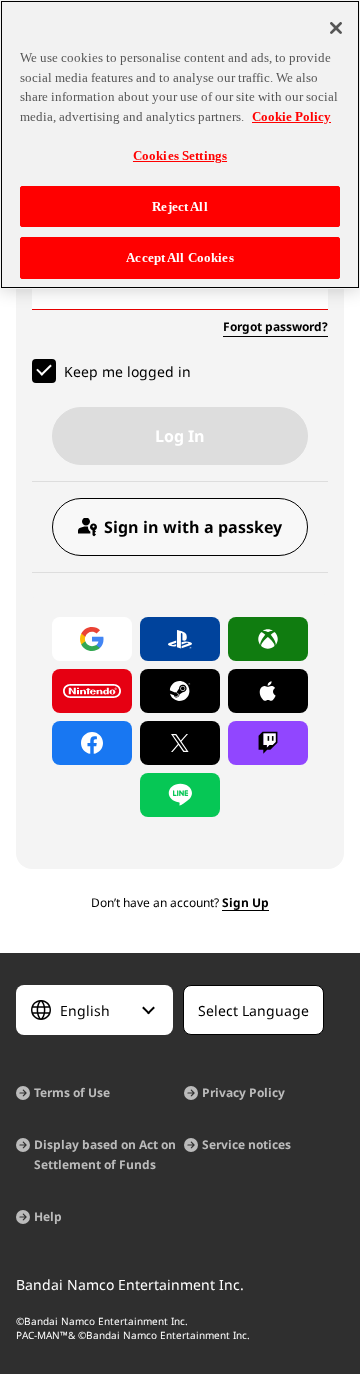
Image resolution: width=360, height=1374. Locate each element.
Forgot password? (275, 326)
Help (48, 1216)
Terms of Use (72, 1092)
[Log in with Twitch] (268, 743)
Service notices (246, 1144)
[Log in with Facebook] (92, 743)
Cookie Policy (291, 116)
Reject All (179, 206)
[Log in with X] (180, 743)
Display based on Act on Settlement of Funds (105, 1154)
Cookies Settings (180, 155)
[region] (180, 144)
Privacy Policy (243, 1092)
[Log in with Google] (92, 639)
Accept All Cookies (179, 257)
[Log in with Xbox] (268, 639)
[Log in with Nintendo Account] (92, 691)
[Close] (336, 28)
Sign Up (245, 902)
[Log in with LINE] (180, 795)
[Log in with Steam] (180, 691)
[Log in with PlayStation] (180, 639)
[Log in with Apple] (268, 691)
